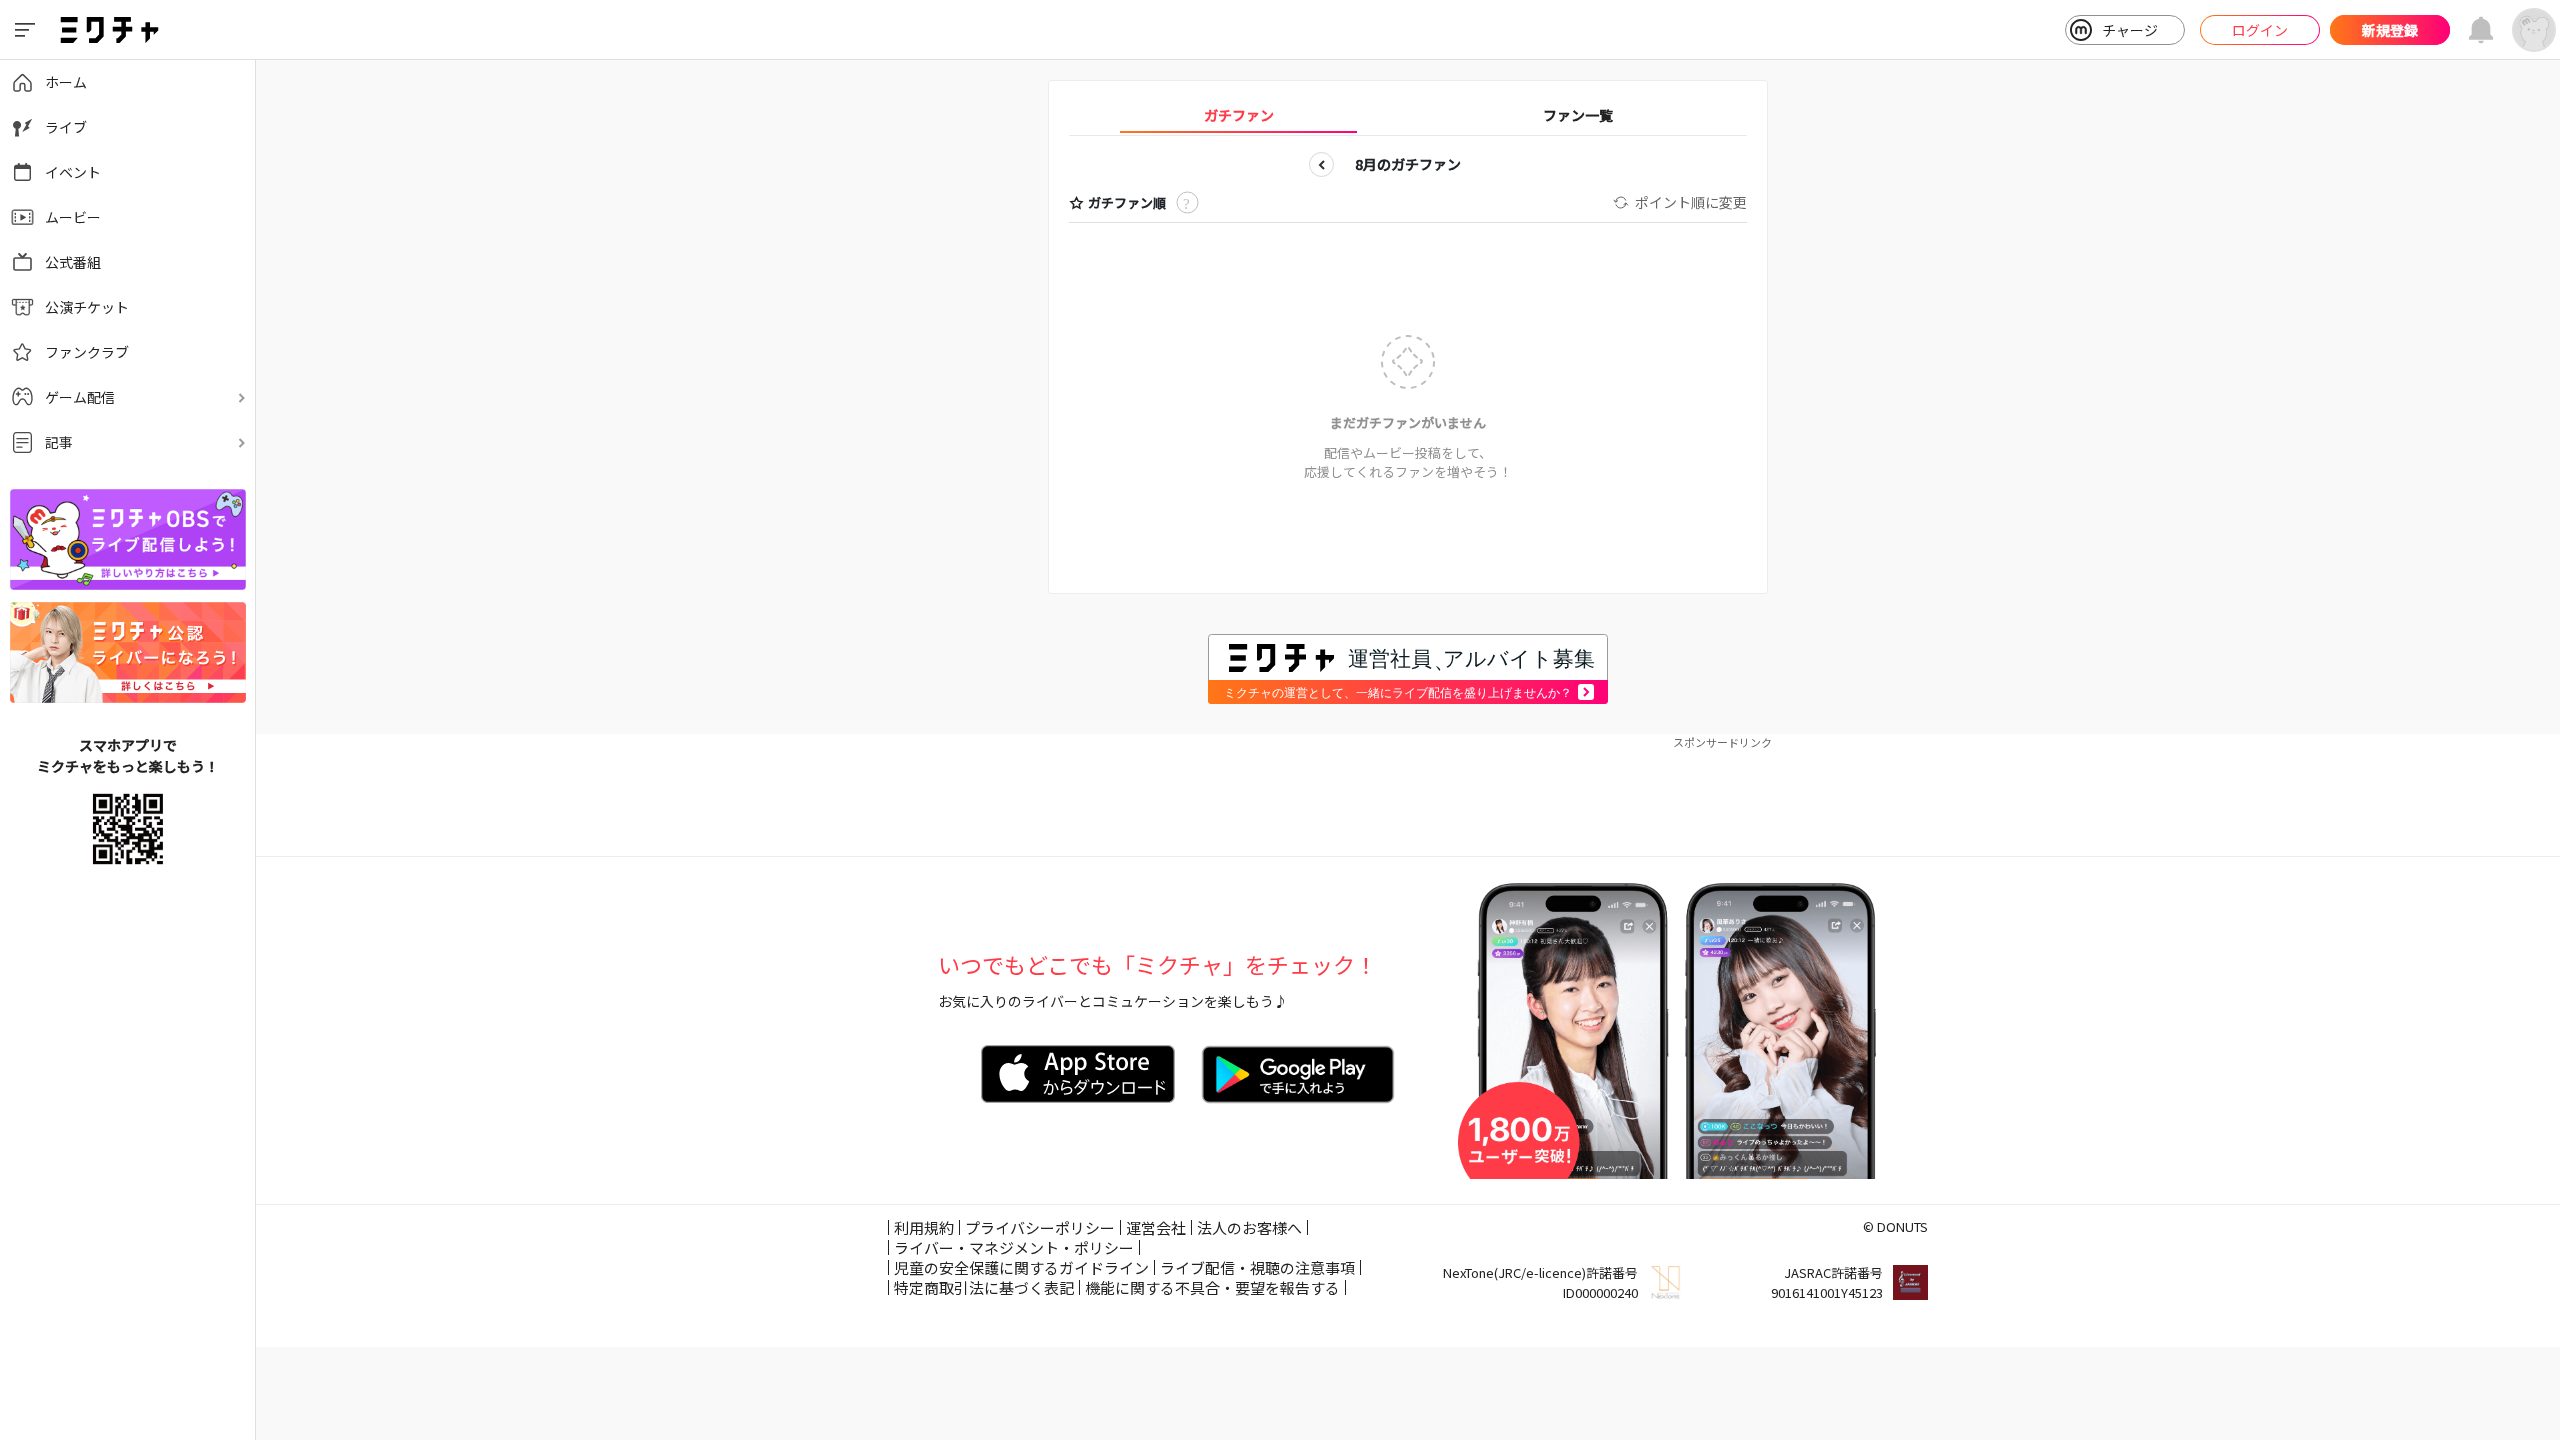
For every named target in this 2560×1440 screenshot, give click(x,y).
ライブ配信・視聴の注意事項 (1257, 1267)
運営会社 (1156, 1227)
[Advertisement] (1408, 796)
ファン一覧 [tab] (1578, 115)
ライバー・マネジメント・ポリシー (1014, 1247)
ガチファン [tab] (1239, 115)
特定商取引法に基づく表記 (984, 1287)
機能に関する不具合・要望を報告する (1212, 1287)
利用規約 (924, 1227)
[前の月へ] (1321, 164)
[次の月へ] (1494, 164)
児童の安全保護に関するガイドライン (1021, 1267)
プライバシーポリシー (1040, 1227)
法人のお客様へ (1249, 1227)
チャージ (2130, 30)
